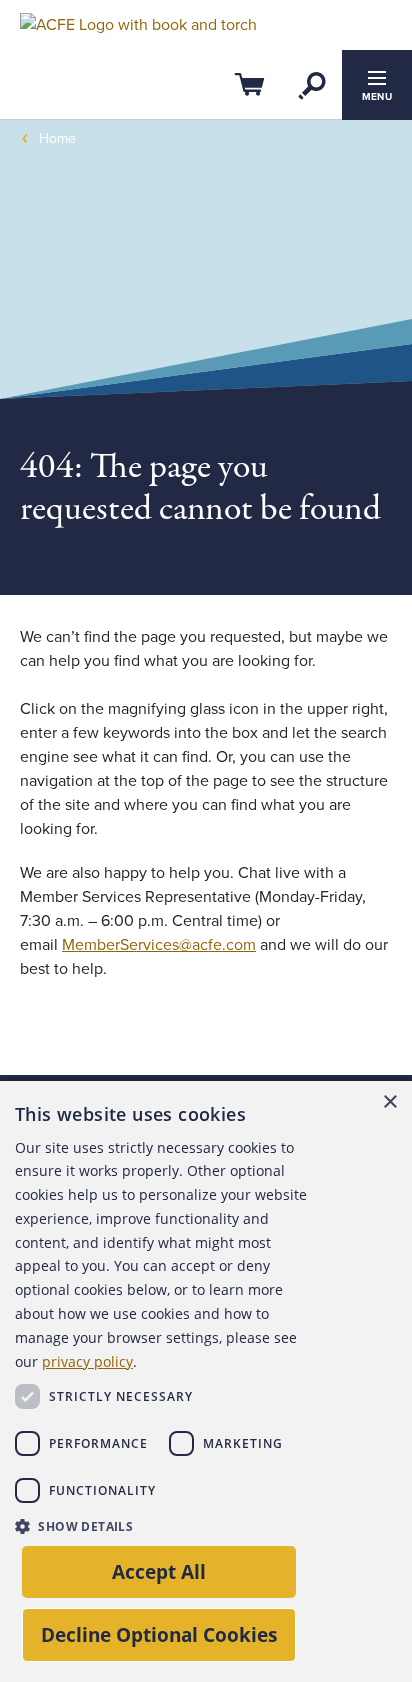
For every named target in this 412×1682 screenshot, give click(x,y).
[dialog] (206, 1381)
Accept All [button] (159, 1571)
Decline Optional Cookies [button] (159, 1634)
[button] (168, 1526)
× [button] (389, 1102)
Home (57, 138)
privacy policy (87, 1361)
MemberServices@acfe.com (159, 945)
